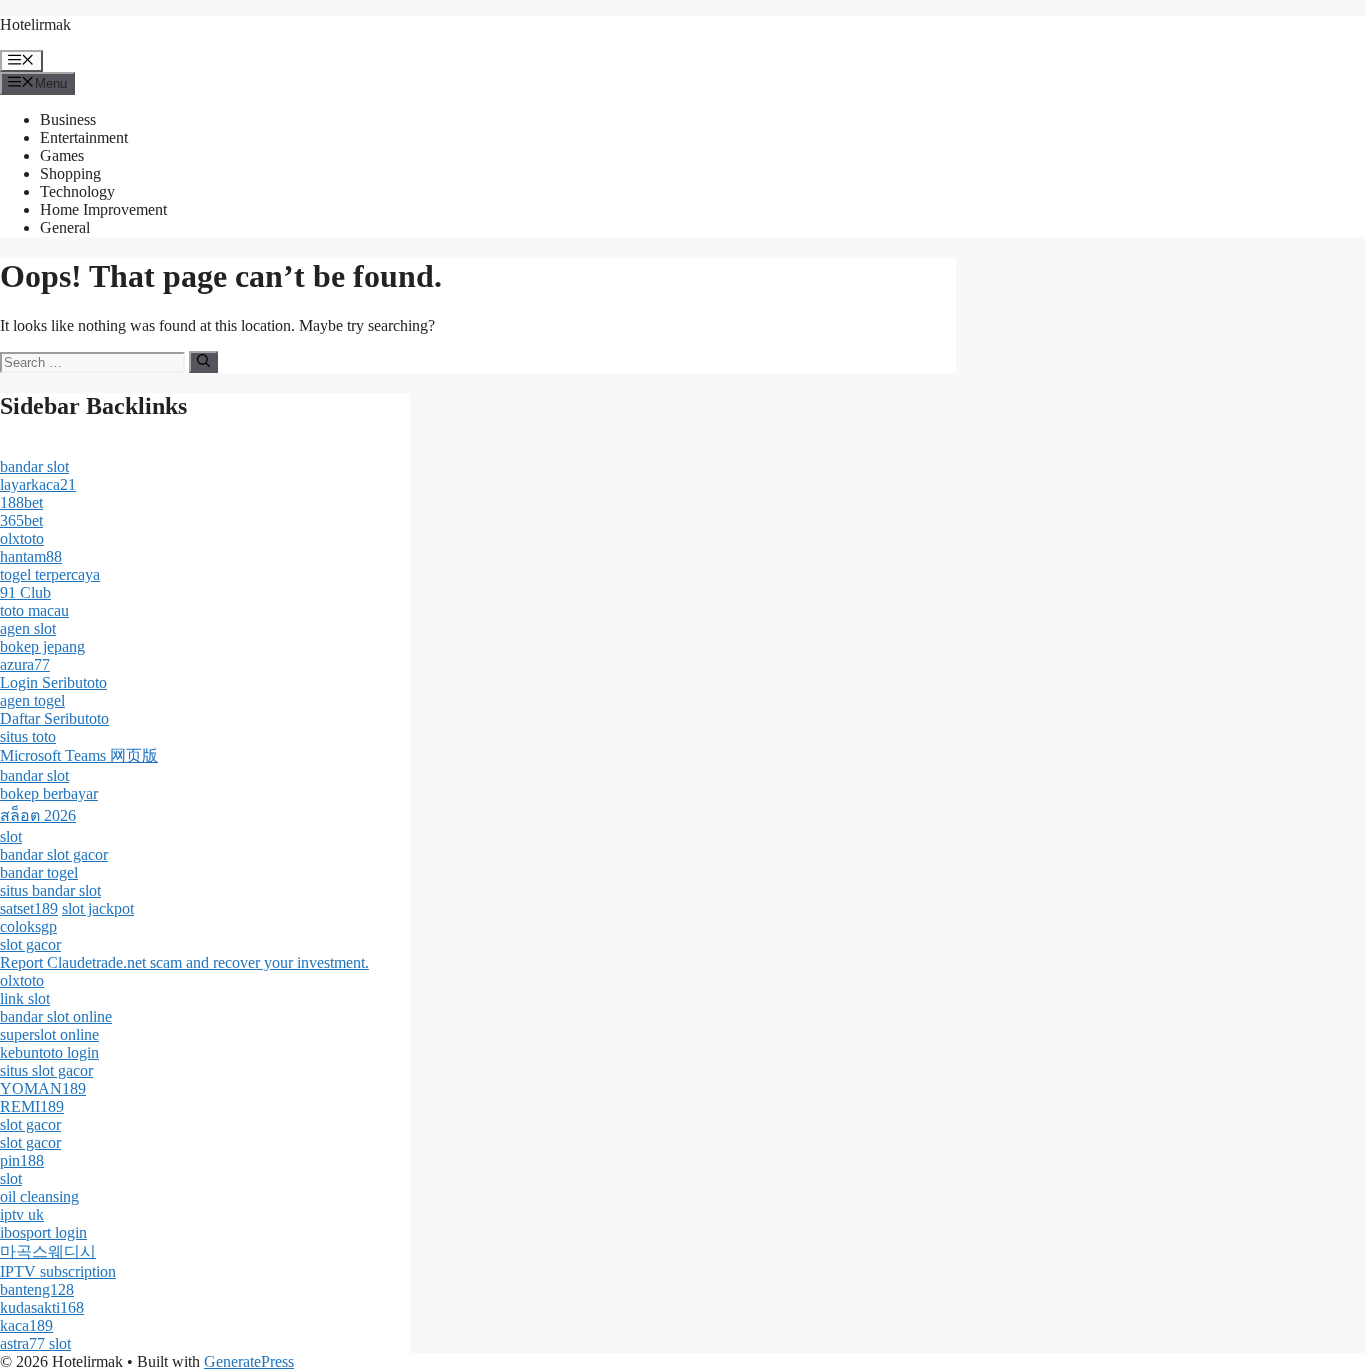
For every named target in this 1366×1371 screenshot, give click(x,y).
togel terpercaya (50, 574)
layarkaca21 (38, 484)
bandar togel (39, 872)
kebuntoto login (49, 1052)
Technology (77, 191)
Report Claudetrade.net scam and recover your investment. (184, 962)
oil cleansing (39, 1196)
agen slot (28, 628)
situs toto (28, 736)
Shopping (70, 173)
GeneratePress (249, 1361)
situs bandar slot (50, 890)
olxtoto (22, 538)
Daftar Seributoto (54, 718)
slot (11, 836)
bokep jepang (42, 646)
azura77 (25, 664)
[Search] (203, 362)
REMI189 (32, 1106)
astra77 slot (35, 1343)
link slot (25, 998)
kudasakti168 (42, 1307)
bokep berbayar (49, 793)
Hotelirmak (35, 24)
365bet (21, 520)
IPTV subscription (58, 1271)
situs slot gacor (46, 1070)
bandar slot (34, 466)
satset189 (29, 908)
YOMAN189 (43, 1088)
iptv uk (22, 1214)
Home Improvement (103, 209)
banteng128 (37, 1289)
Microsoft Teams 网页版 (79, 755)
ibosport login (43, 1232)
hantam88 (31, 556)
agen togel (32, 700)
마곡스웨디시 (48, 1251)
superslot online (49, 1034)
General (65, 227)
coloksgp (28, 926)
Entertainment (84, 137)
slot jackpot (98, 908)
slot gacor (30, 944)
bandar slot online (56, 1016)
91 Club (25, 592)
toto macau (34, 610)
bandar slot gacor (54, 854)
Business (68, 119)
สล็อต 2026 (38, 815)
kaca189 (26, 1325)
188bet (21, 502)
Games (62, 155)
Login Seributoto (53, 682)
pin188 (22, 1160)
